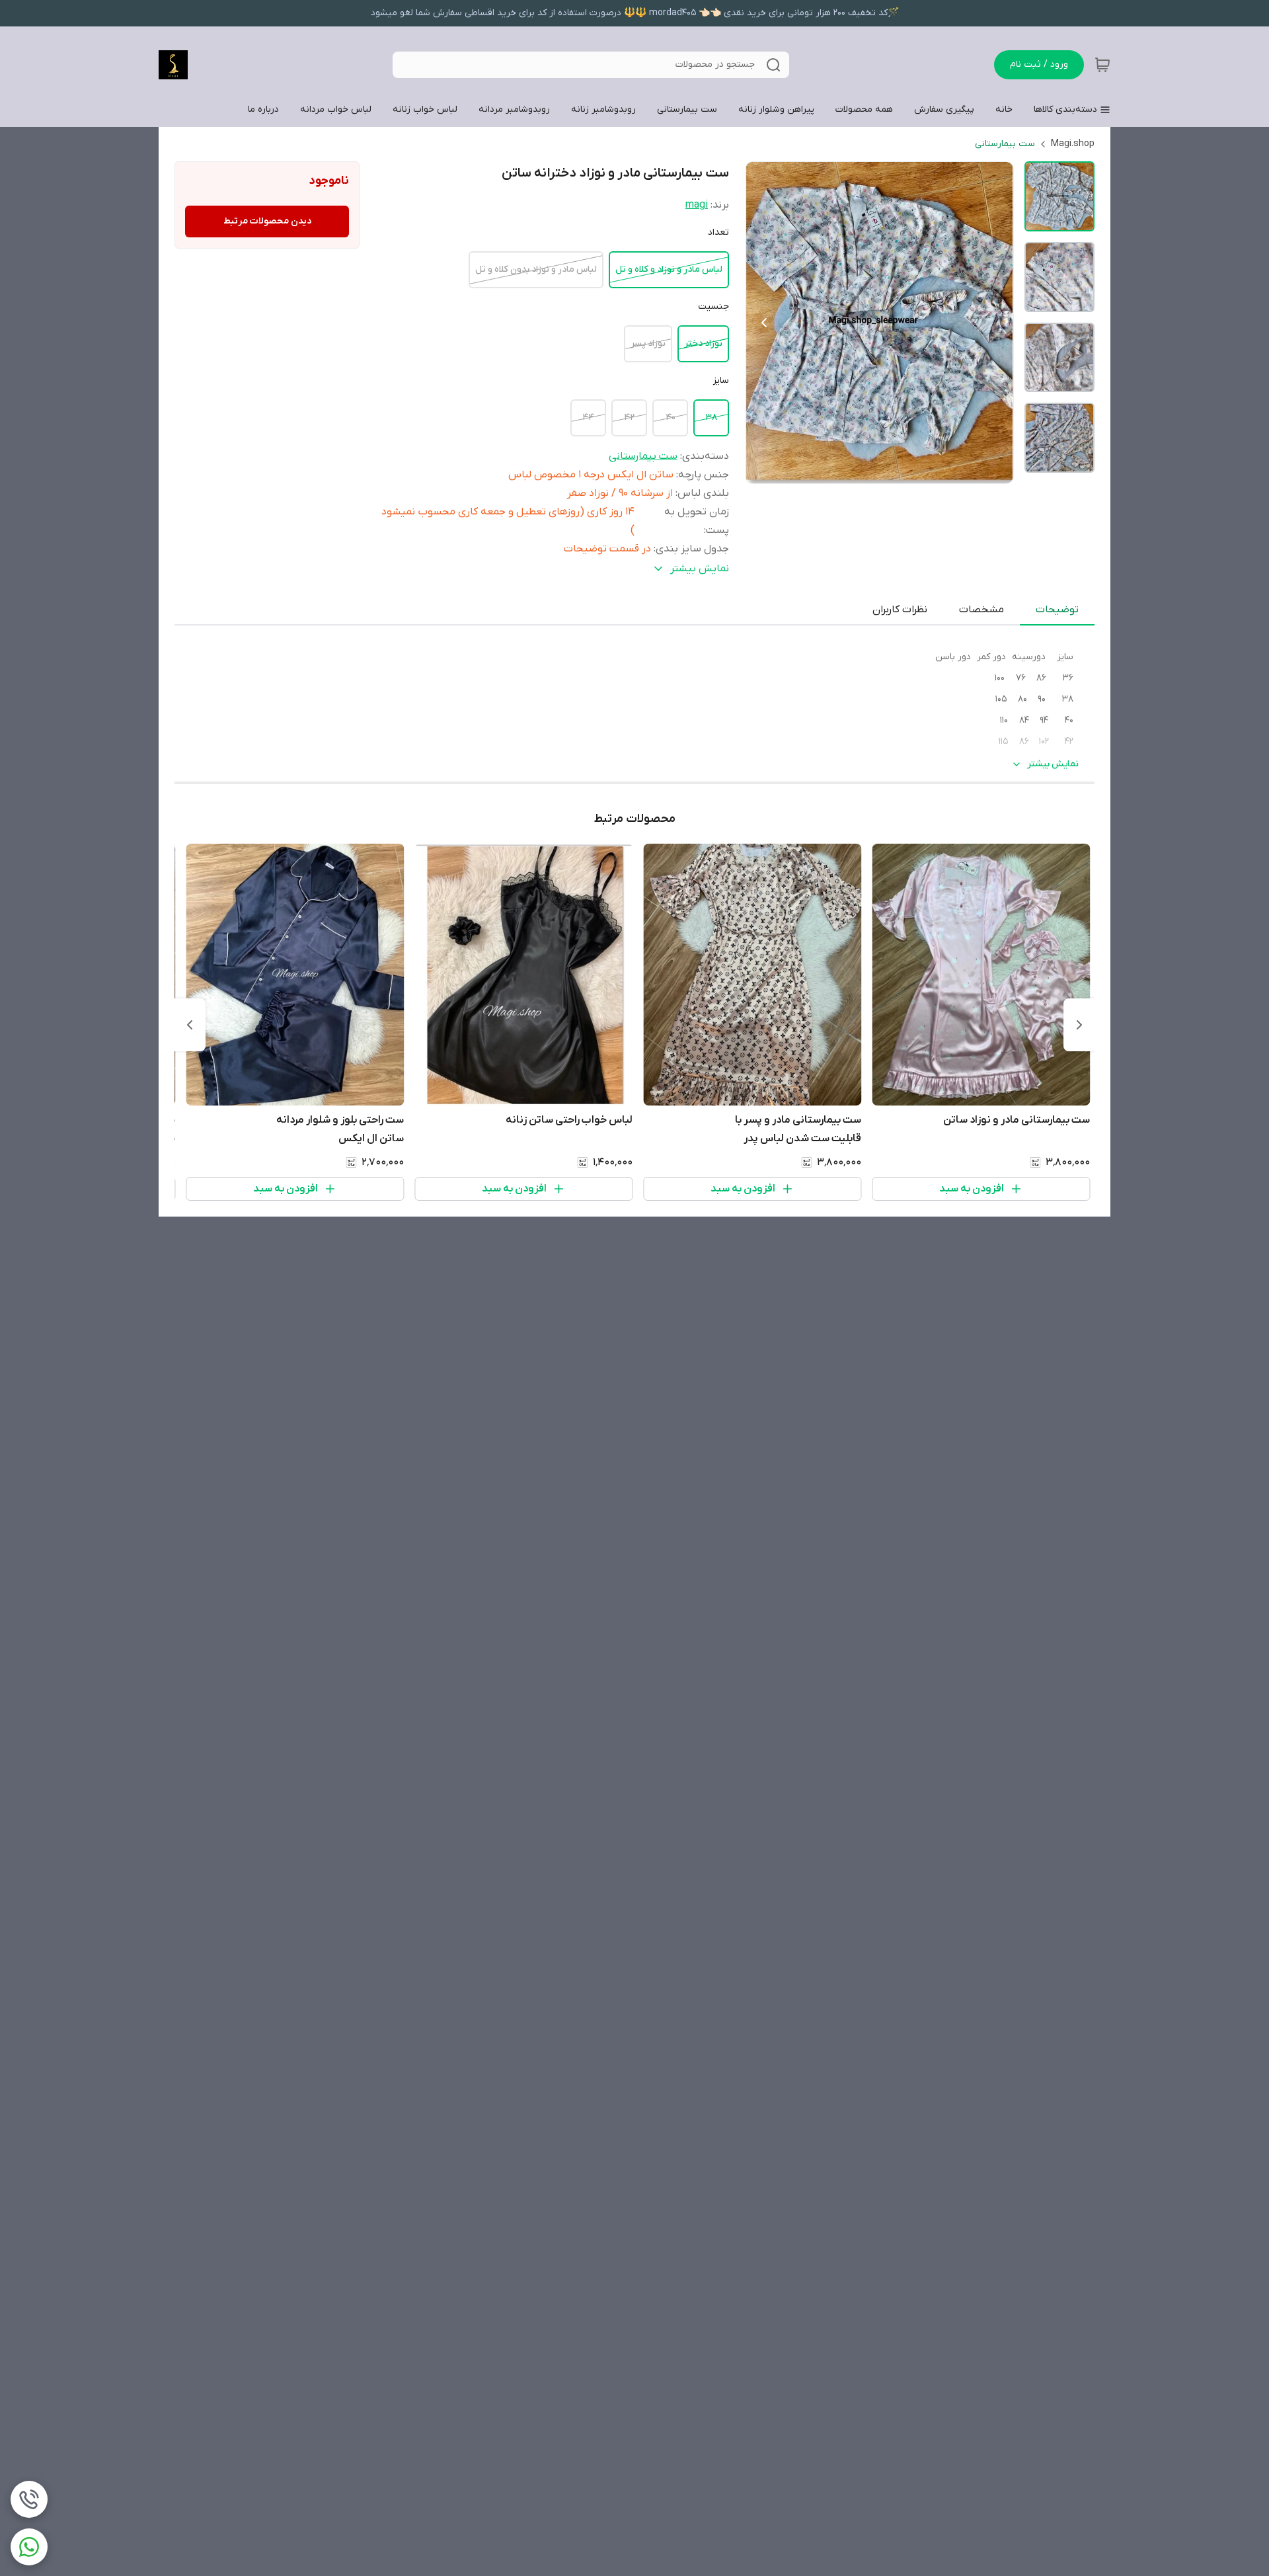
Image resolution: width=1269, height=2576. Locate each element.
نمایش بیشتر (1053, 764)
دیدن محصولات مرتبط (267, 221)
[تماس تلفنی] (29, 2499)
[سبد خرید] (1102, 65)
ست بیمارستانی (1005, 144)
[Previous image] (764, 323)
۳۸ (711, 418)
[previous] (1079, 1025)
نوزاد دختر (703, 343)
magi (697, 205)
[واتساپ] (29, 2547)
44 (588, 418)
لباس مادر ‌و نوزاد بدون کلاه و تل (536, 269)
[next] (190, 1025)
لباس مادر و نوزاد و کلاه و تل (669, 269)
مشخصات (981, 610)
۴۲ (629, 418)
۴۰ (671, 418)
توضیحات (1057, 610)
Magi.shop (1073, 144)
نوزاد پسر (648, 343)
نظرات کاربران (900, 610)
